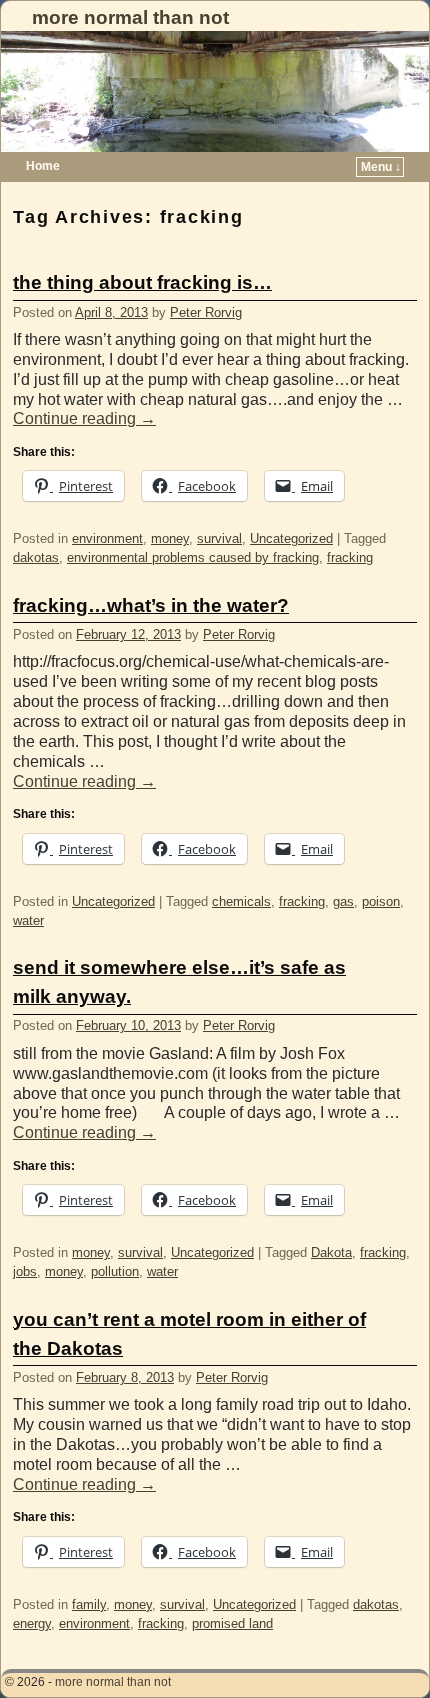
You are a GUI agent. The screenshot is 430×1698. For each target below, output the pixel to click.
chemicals (241, 901)
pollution (115, 1271)
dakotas (36, 557)
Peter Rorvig (206, 312)
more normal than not (130, 17)
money (170, 538)
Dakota (331, 1252)
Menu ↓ (381, 167)
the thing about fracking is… (142, 282)
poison (381, 901)
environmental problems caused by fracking (193, 557)
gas (343, 901)
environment (107, 538)
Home (43, 166)
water (28, 920)
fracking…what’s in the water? (151, 605)
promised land (232, 1623)
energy (32, 1623)
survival (219, 538)
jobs (25, 1271)
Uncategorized (291, 538)
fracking (350, 557)
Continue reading (84, 418)
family (89, 1604)
